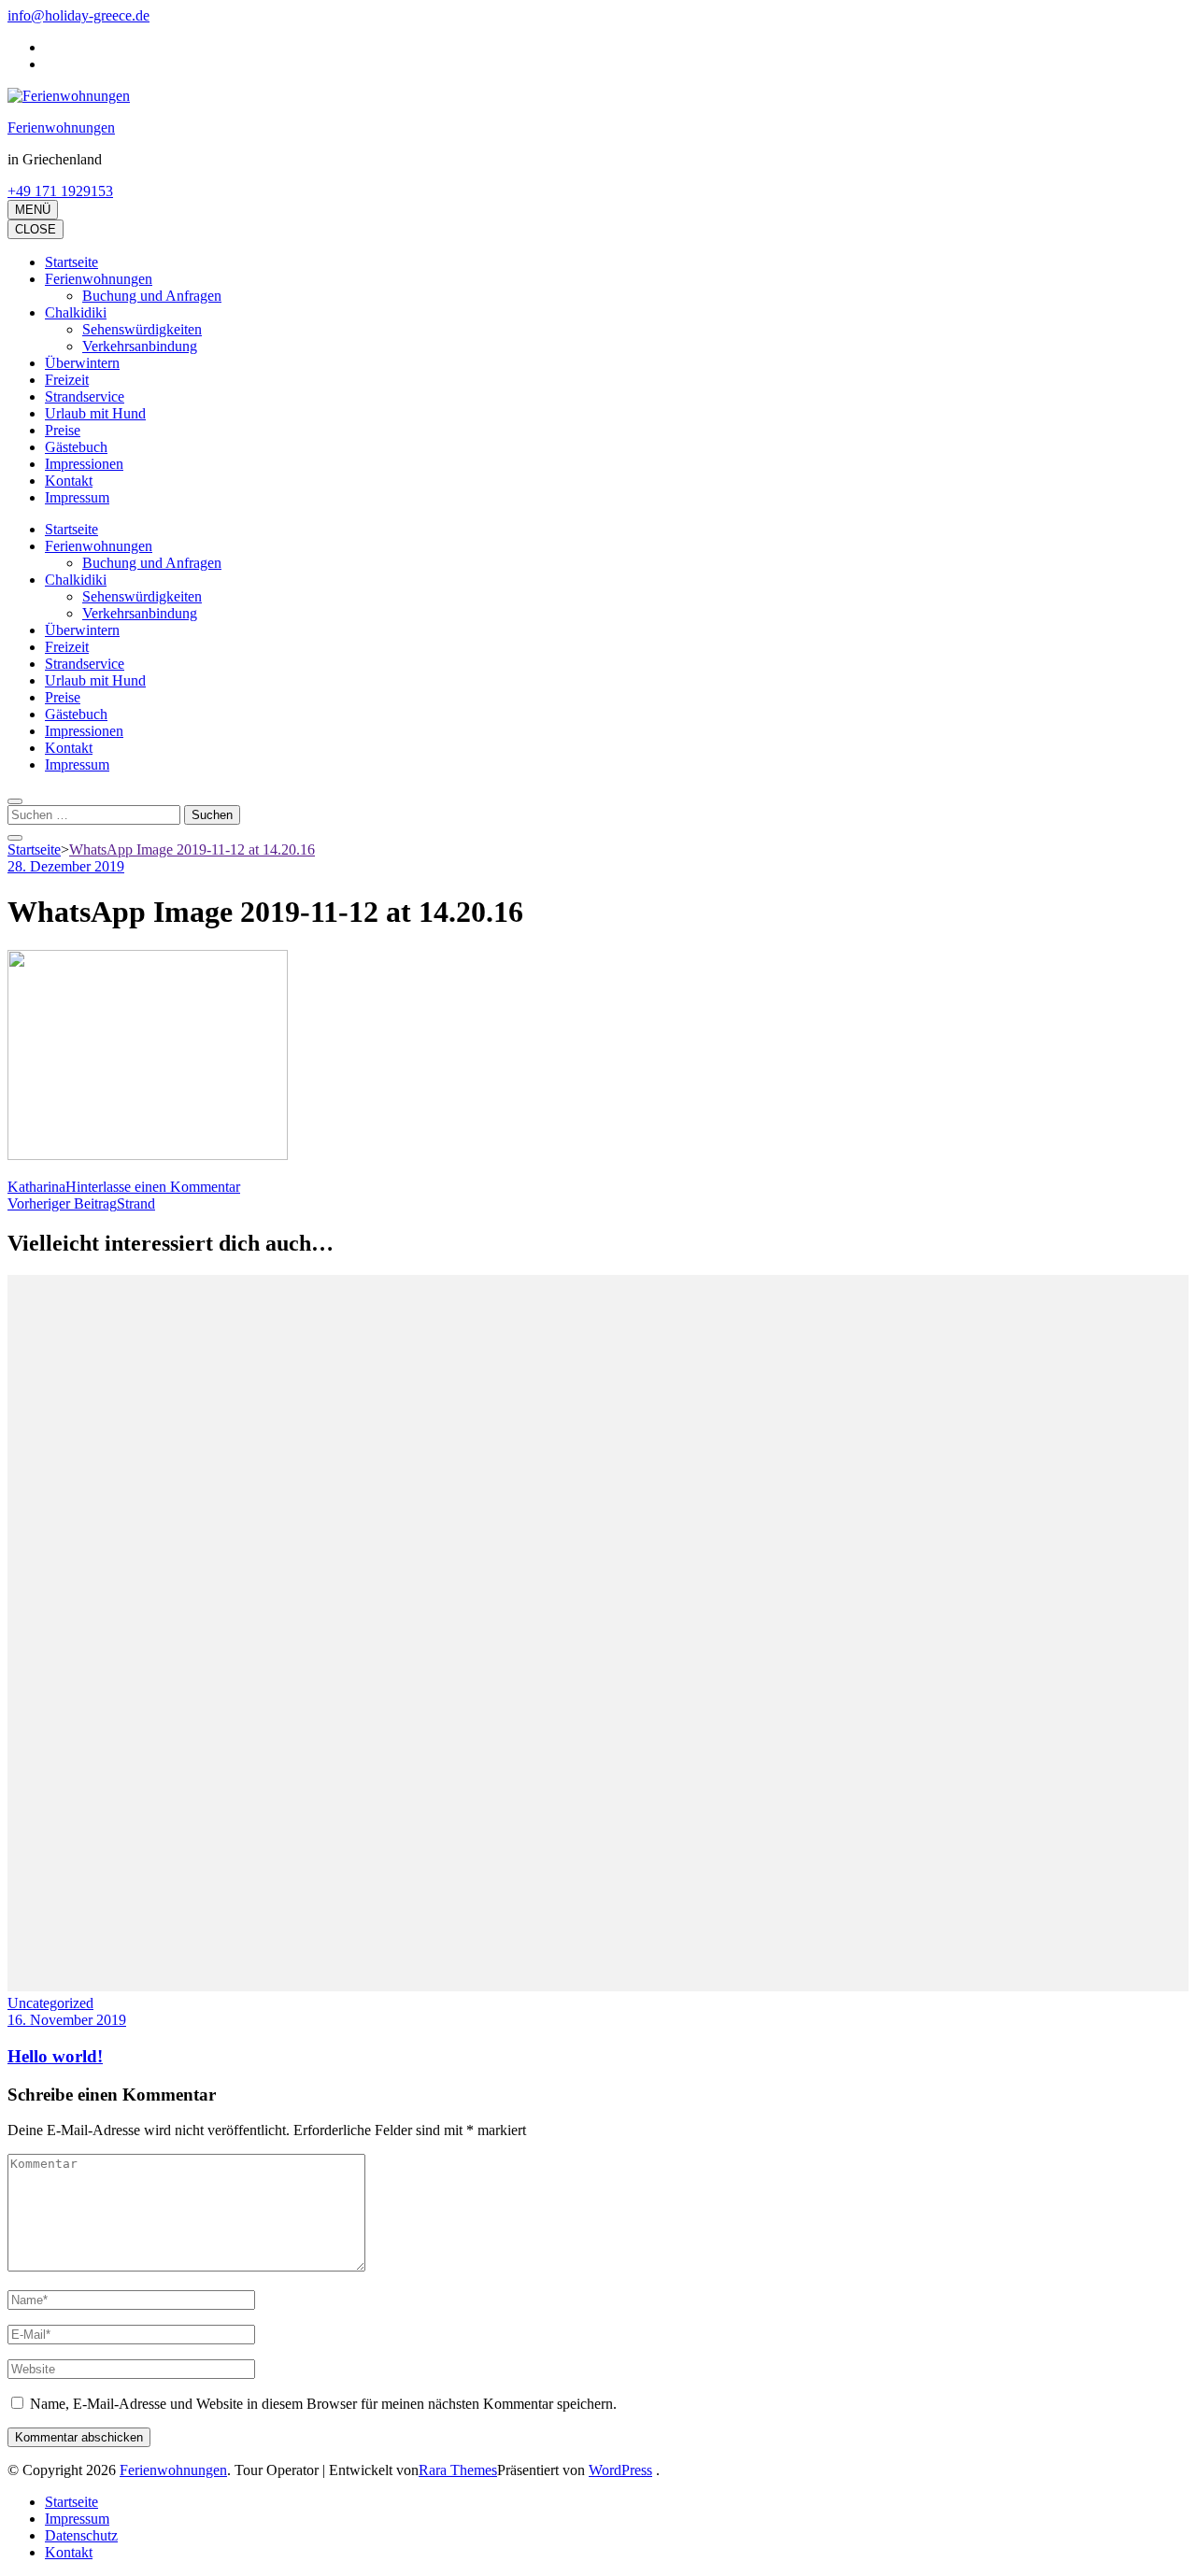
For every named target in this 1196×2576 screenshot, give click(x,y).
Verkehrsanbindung (140, 346)
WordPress (620, 2470)
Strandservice (85, 396)
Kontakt (69, 481)
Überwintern (82, 363)
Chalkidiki (76, 312)
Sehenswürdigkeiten (142, 329)
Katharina (36, 1187)
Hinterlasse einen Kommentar (153, 1187)
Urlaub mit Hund (95, 413)
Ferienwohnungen (61, 127)
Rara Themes (458, 2470)
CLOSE (36, 229)
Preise (63, 430)
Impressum (77, 497)
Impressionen (84, 464)
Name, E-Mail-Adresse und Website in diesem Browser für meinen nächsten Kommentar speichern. (323, 2404)
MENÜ (33, 210)
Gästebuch (76, 447)
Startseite (71, 262)
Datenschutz (81, 2535)
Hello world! (55, 2056)
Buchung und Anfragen (152, 296)
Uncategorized (50, 2003)
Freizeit (67, 380)
